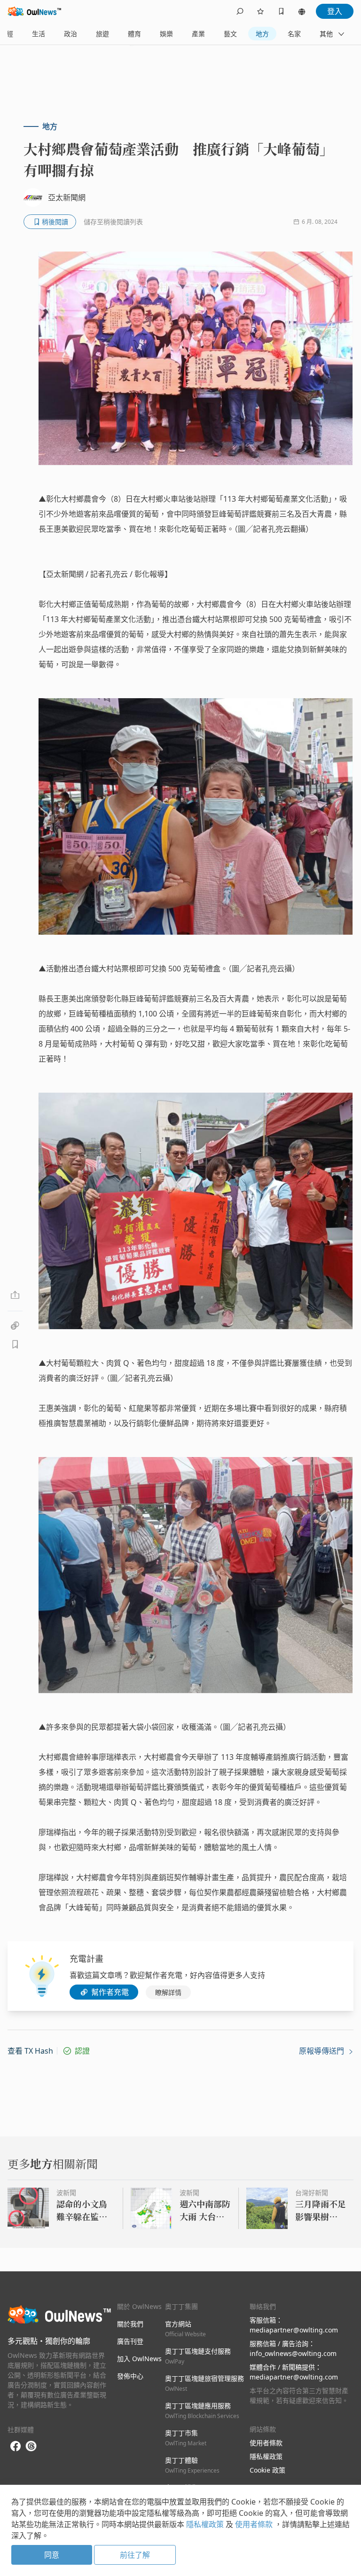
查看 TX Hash (30, 2051)
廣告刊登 (130, 2341)
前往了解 (135, 2555)
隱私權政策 (266, 2456)
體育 (134, 34)
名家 (294, 34)
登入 (335, 11)
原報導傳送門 (322, 2051)
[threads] (31, 2446)
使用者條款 (266, 2443)
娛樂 (166, 34)
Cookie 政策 (267, 2470)
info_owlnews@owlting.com (293, 2353)
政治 (71, 34)
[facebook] (16, 2446)
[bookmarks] (281, 11)
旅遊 (102, 34)
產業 (198, 34)
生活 (39, 34)
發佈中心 (130, 2376)
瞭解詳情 (168, 1992)
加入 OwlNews (139, 2359)
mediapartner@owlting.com (294, 2330)
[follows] (260, 11)
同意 (52, 2555)
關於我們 (130, 2324)
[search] (240, 11)
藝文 (230, 34)
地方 (262, 34)
